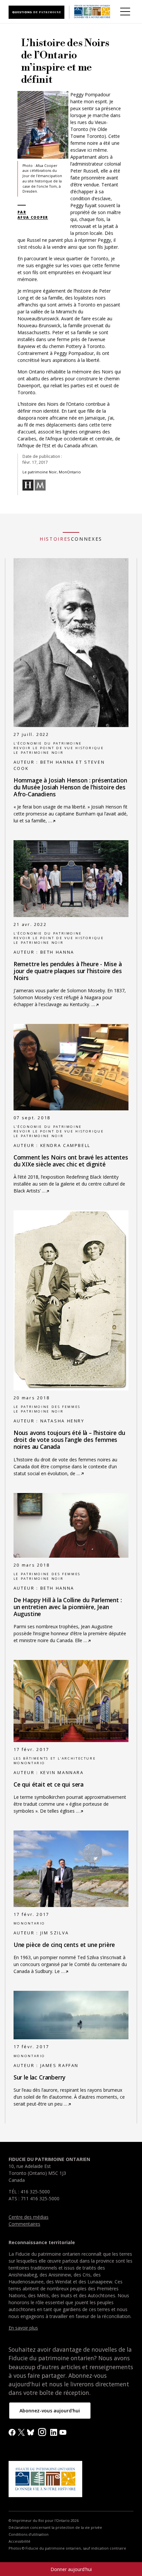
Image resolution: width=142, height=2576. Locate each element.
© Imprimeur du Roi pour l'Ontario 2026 (44, 2521)
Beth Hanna (57, 952)
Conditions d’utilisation (29, 2534)
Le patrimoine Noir (38, 753)
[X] (21, 2432)
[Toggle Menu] (125, 12)
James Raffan (60, 2066)
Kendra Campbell (65, 1145)
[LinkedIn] (54, 2432)
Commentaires (24, 2224)
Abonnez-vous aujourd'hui (50, 2411)
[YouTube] (63, 2432)
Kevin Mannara (62, 1773)
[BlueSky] (31, 2432)
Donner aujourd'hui (71, 2569)
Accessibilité (19, 2541)
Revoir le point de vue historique (59, 748)
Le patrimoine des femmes (47, 1407)
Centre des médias (29, 2217)
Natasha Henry (62, 1421)
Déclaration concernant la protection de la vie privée (55, 2528)
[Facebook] (12, 2432)
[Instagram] (42, 2431)
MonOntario (29, 1763)
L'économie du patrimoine (48, 743)
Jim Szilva (55, 1933)
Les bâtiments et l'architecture (55, 1758)
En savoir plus (23, 2328)
